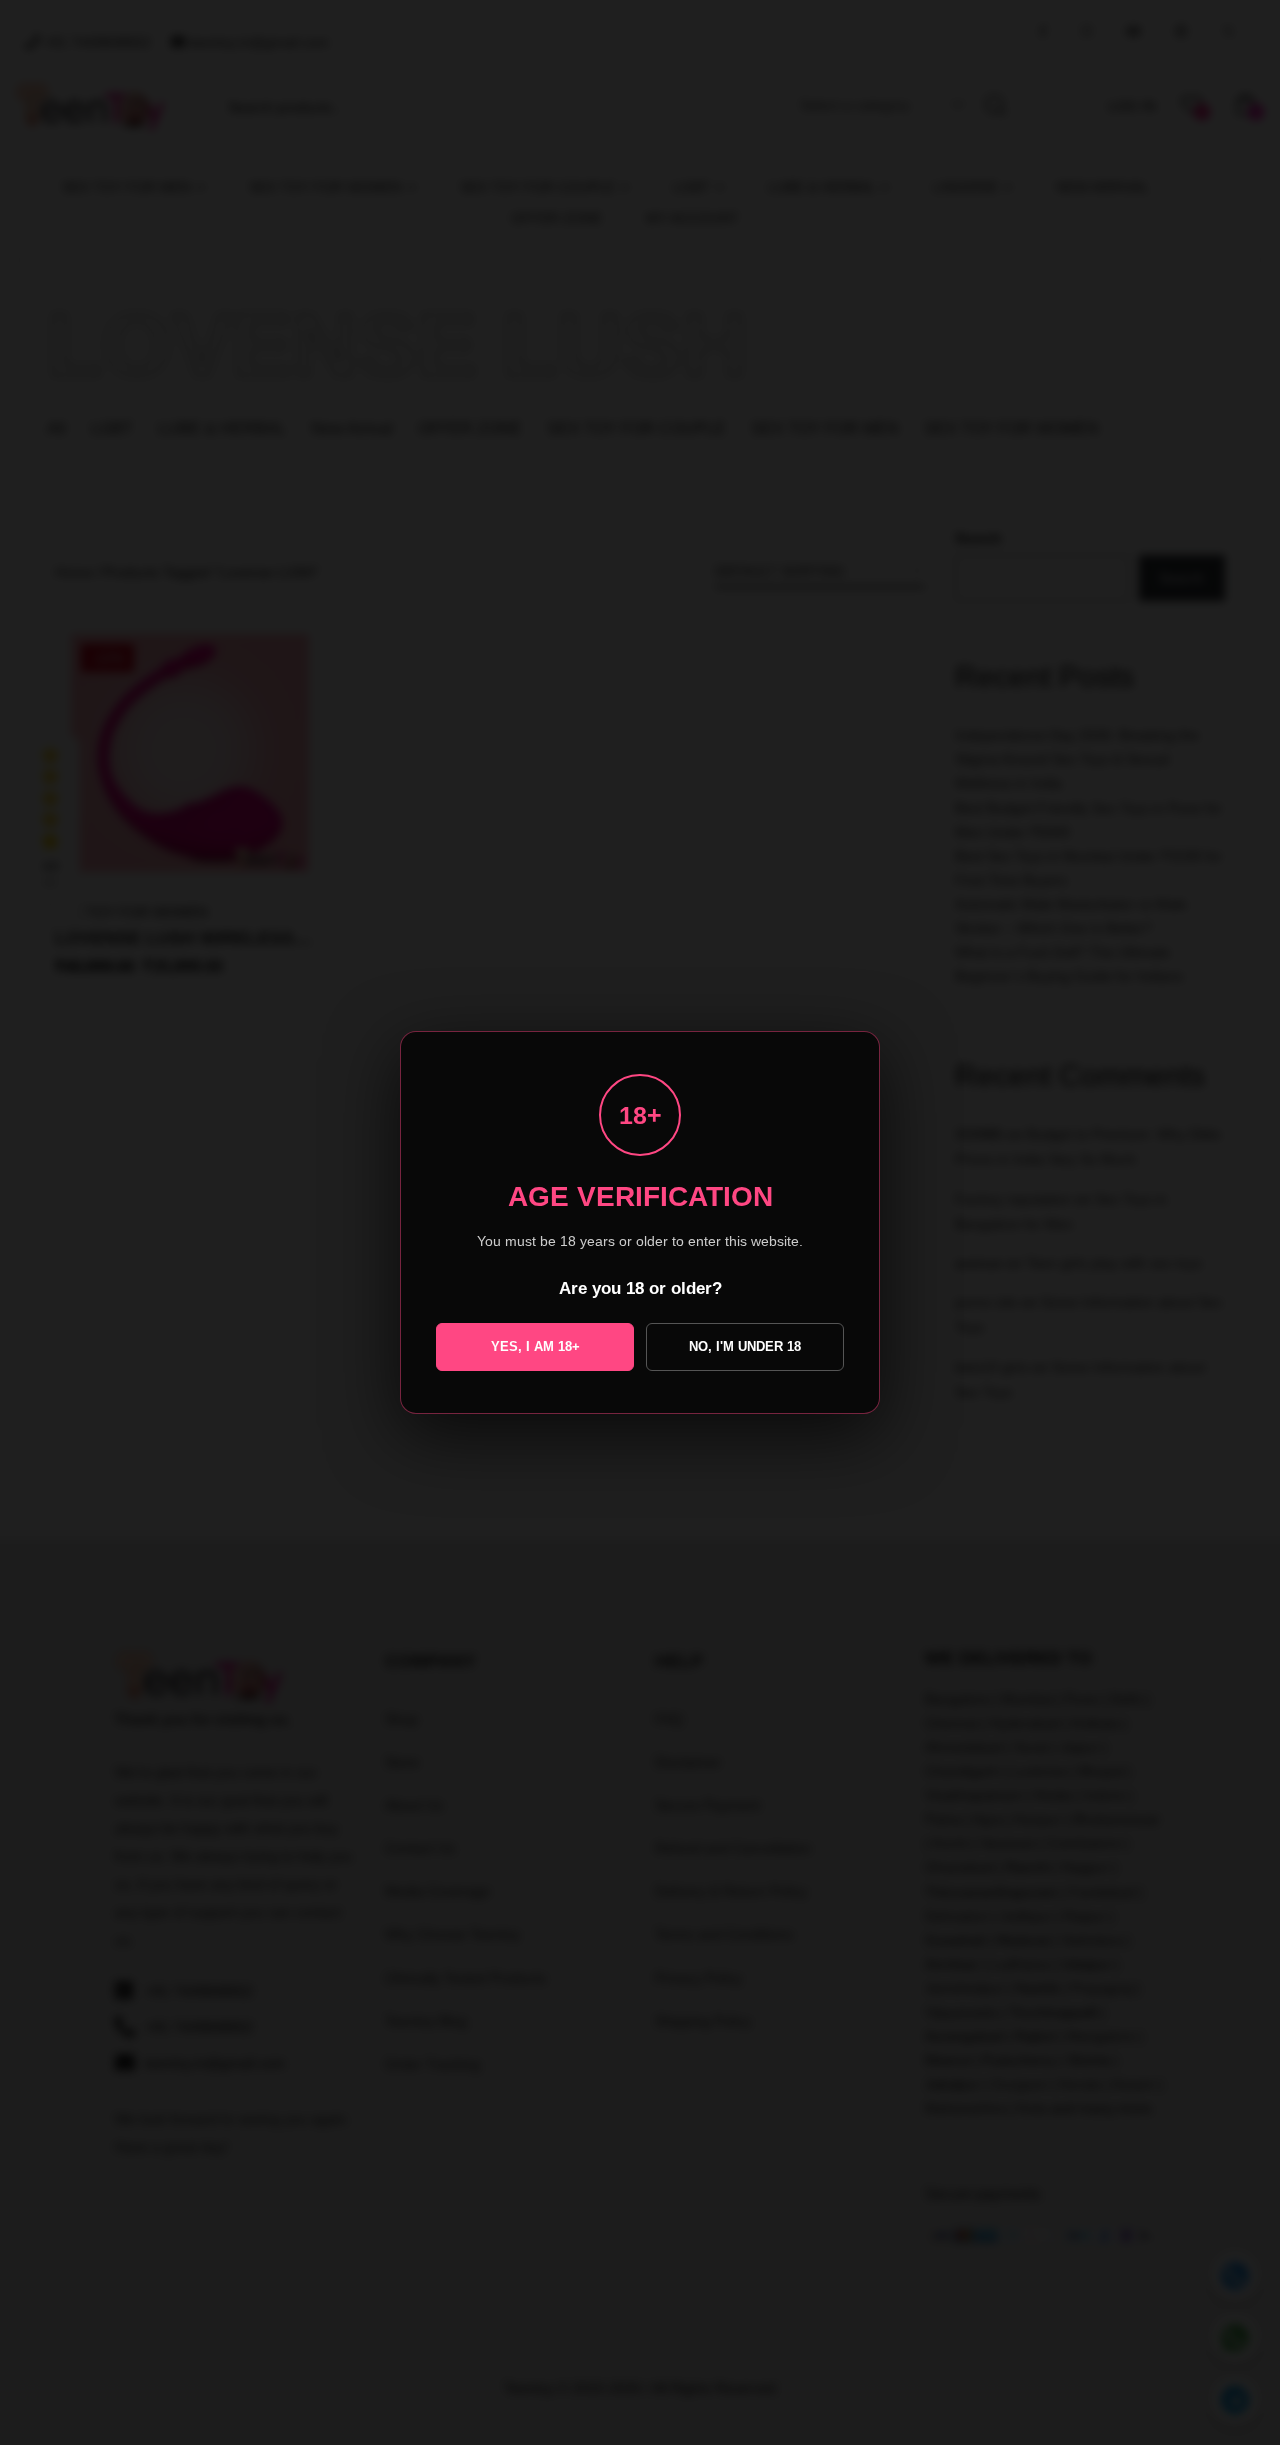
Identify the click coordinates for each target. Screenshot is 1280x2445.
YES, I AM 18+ (535, 1346)
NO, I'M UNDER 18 (745, 1346)
